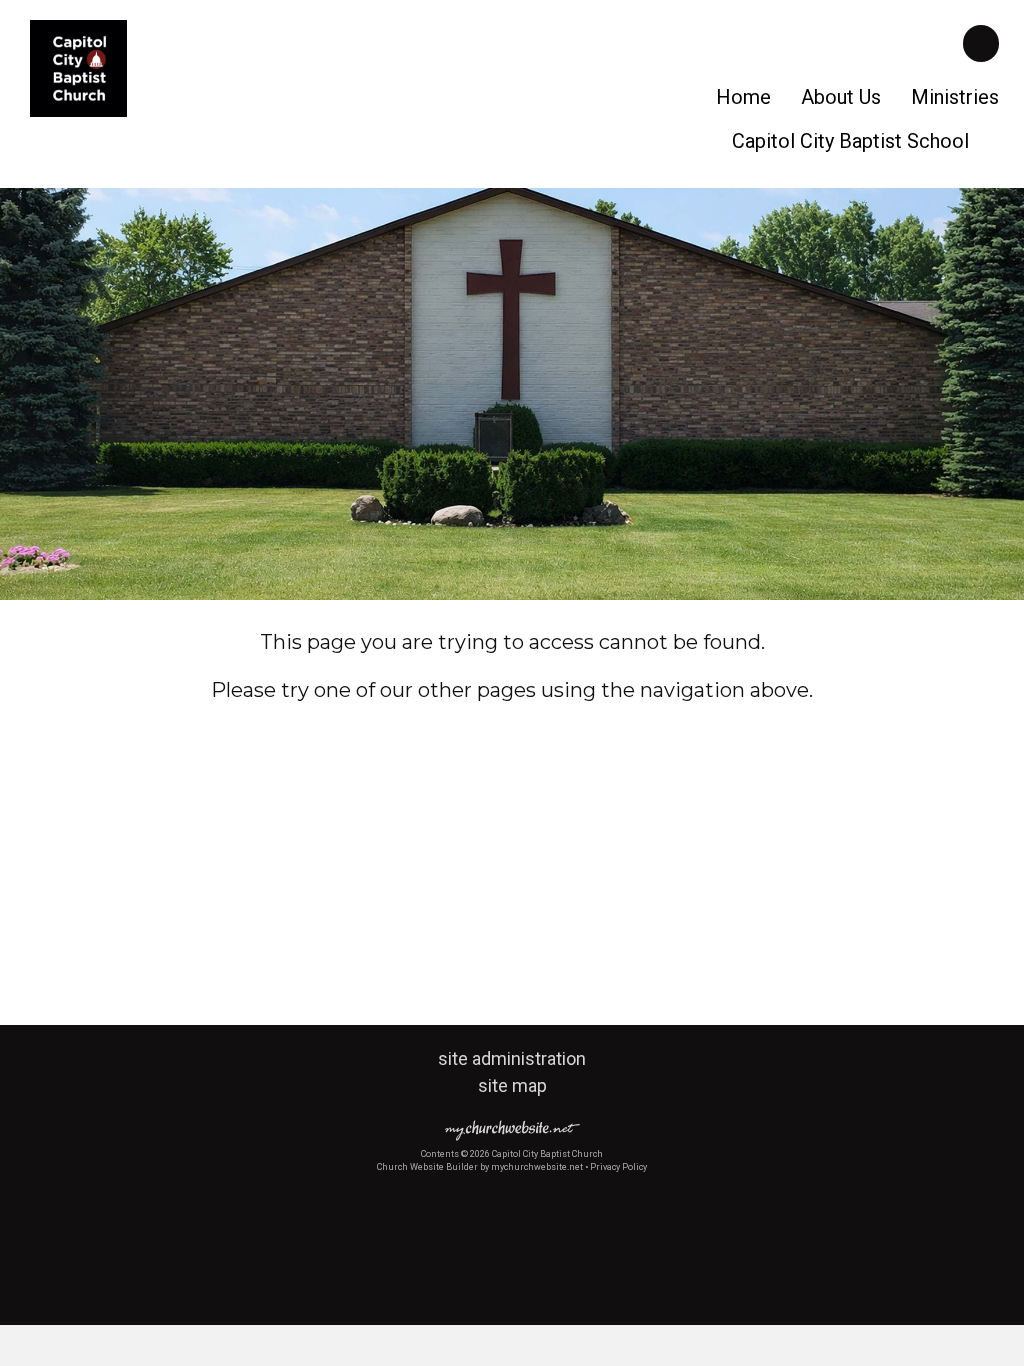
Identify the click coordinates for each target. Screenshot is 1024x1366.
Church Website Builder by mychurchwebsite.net (480, 1167)
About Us (841, 97)
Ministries (955, 97)
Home (743, 97)
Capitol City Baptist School (850, 141)
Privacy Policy (618, 1167)
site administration (512, 1058)
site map (512, 1085)
